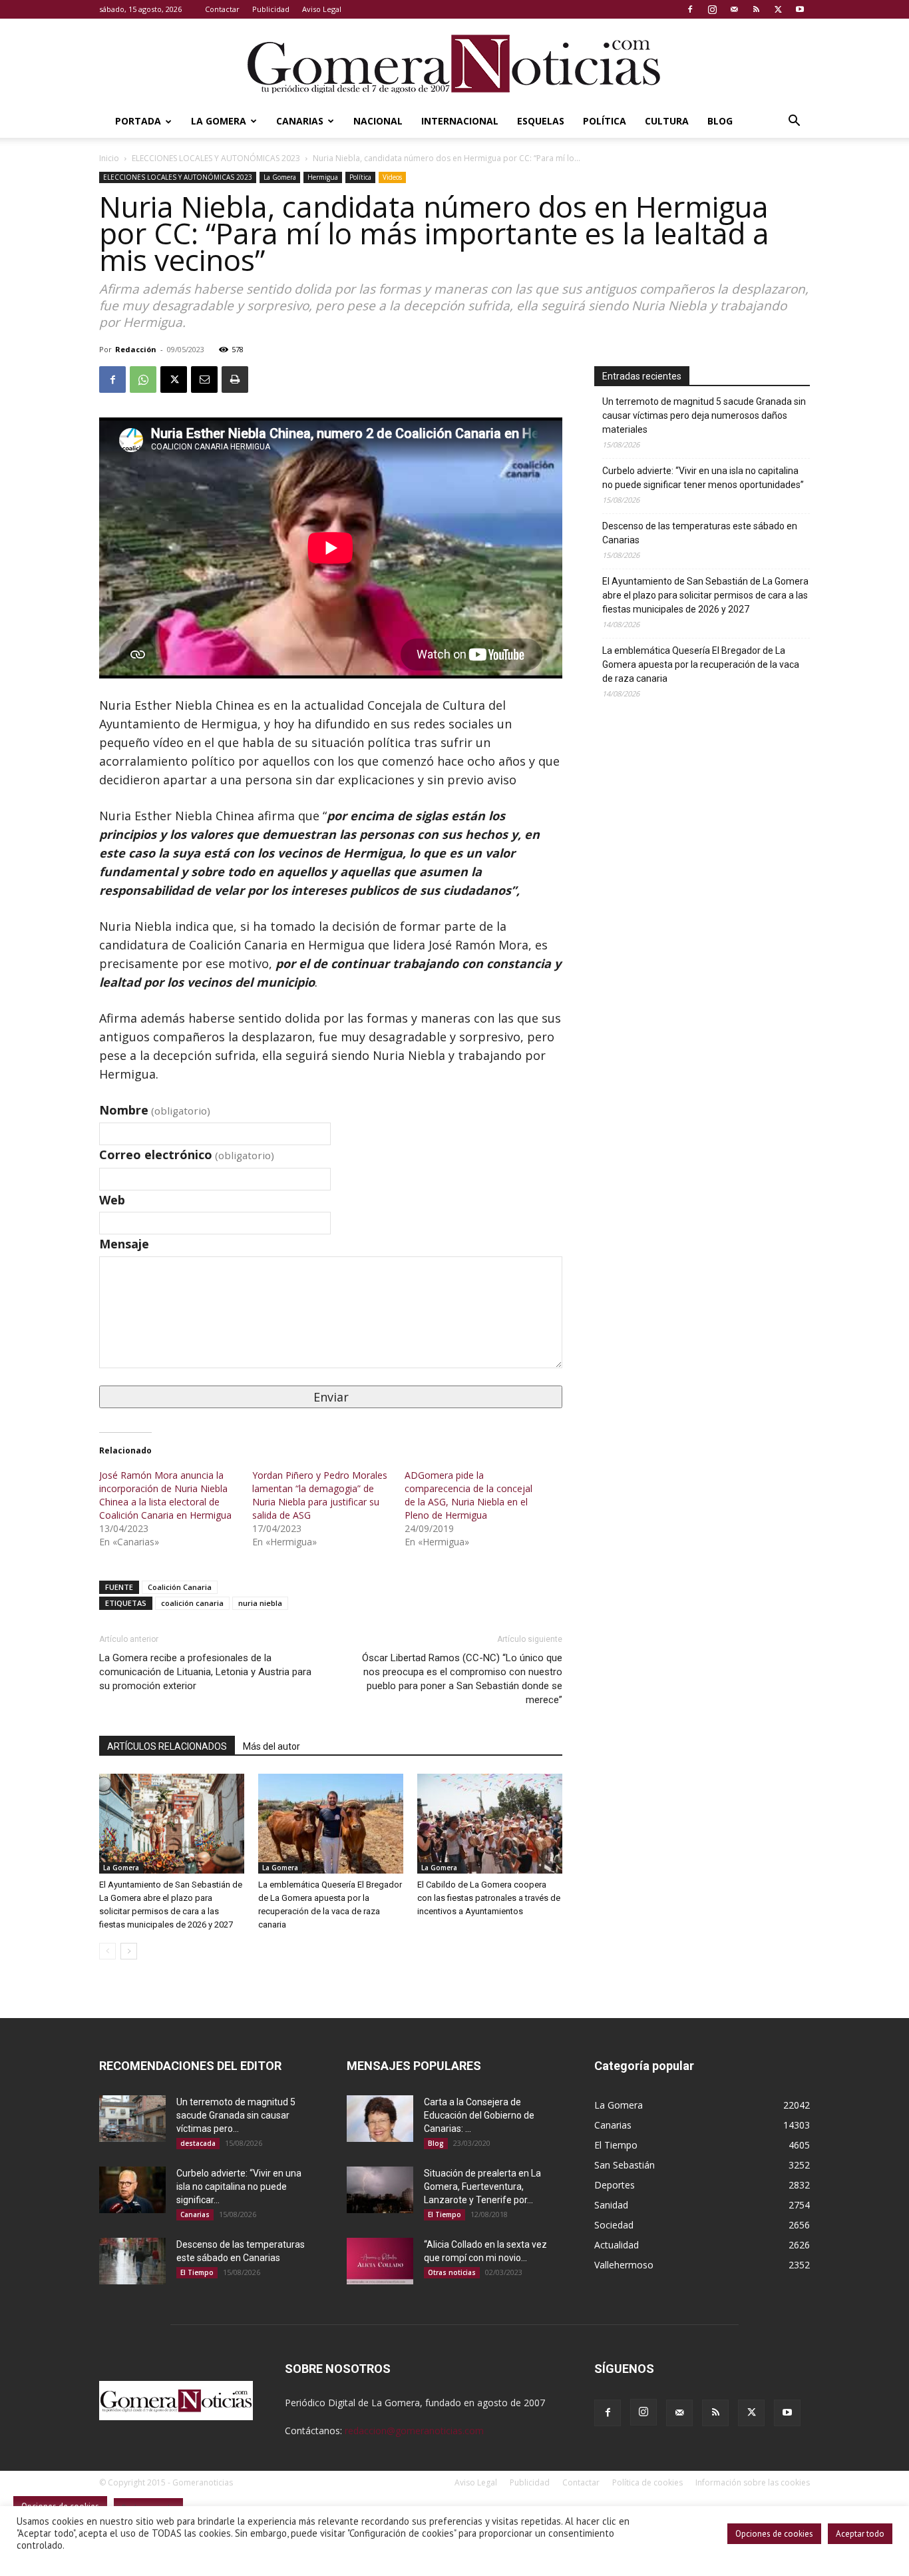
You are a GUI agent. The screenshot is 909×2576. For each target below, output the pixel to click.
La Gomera (219, 121)
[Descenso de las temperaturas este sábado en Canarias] (132, 2261)
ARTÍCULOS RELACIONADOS (167, 1746)
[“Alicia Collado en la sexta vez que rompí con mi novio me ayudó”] (380, 2261)
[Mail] (734, 9)
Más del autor (272, 1746)
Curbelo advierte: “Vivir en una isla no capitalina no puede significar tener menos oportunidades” (703, 478)
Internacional (460, 121)
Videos (392, 177)
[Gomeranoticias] (454, 63)
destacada (198, 2143)
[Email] (204, 380)
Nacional (378, 121)
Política (605, 121)
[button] (794, 122)
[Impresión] (235, 380)
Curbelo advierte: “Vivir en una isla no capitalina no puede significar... (239, 2187)
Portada (138, 121)
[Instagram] (712, 9)
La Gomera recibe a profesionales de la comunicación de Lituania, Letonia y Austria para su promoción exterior (205, 1672)
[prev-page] (107, 1951)
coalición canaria (192, 1603)
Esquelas (541, 121)
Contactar (222, 9)
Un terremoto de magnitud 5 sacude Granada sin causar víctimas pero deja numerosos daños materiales (704, 415)
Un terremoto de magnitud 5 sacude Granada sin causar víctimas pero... (236, 2115)
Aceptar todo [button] (860, 2534)
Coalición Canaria (180, 1587)
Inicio (109, 158)
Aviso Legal (322, 9)
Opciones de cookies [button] (774, 2534)
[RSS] (756, 9)
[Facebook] (690, 9)
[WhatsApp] (143, 380)
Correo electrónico (187, 1155)
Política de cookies (647, 2482)
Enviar (331, 1397)
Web (112, 1200)
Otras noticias (452, 2272)
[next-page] (129, 1951)
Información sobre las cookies (753, 2482)
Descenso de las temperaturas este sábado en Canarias (700, 533)
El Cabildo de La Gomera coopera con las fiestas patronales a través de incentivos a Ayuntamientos (489, 1898)
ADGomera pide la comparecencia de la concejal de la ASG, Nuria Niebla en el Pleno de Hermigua (468, 1495)
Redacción (136, 349)
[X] (778, 9)
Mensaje (124, 1244)
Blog (720, 121)
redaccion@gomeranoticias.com (414, 2431)
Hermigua (323, 177)
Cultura (667, 121)
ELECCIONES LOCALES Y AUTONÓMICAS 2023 (216, 158)
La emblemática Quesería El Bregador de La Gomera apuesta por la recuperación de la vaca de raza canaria (701, 664)
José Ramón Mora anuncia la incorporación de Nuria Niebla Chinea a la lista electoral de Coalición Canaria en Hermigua (165, 1495)
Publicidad (271, 9)
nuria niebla (260, 1603)
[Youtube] (800, 9)
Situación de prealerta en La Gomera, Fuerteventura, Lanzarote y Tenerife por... (482, 2187)
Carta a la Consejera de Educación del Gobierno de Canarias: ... (479, 2115)
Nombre (155, 1110)
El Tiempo (197, 2272)
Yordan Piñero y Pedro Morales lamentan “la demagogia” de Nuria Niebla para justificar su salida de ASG (320, 1495)
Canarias (300, 121)
